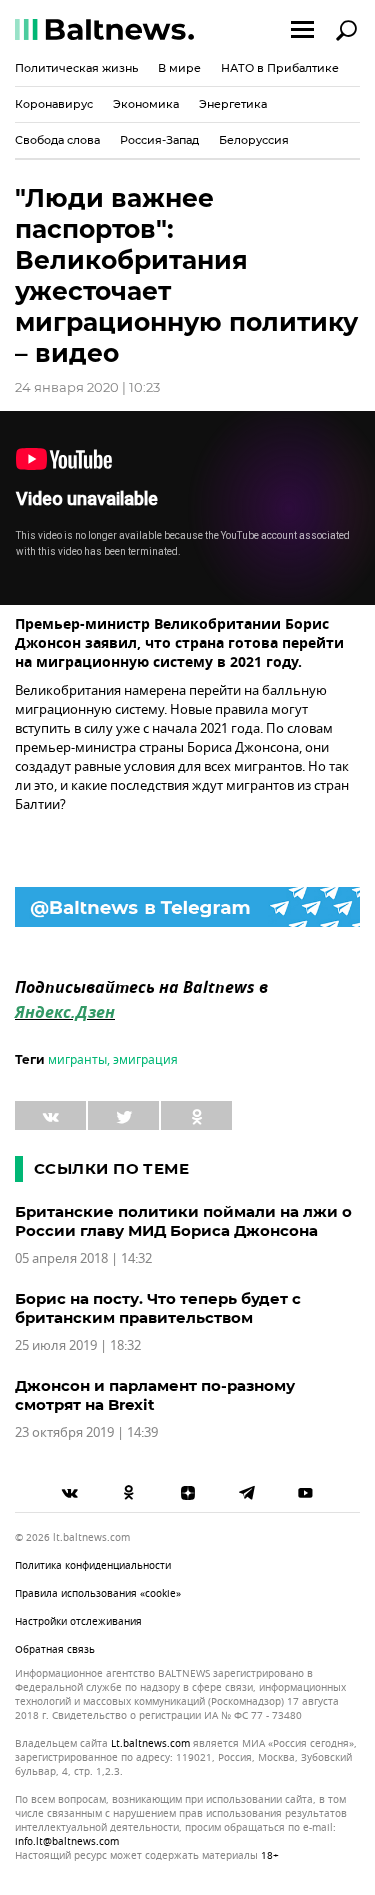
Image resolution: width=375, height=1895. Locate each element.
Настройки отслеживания (78, 1621)
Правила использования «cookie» (98, 1593)
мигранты (77, 1060)
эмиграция (145, 1060)
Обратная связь (55, 1649)
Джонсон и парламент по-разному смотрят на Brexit (155, 1395)
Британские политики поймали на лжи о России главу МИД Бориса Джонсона (183, 1221)
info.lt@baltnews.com (67, 1841)
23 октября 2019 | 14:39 (86, 1432)
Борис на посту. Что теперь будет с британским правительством (158, 1308)
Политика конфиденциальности (93, 1565)
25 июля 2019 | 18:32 (78, 1345)
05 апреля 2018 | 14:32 (83, 1258)
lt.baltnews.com (150, 1744)
